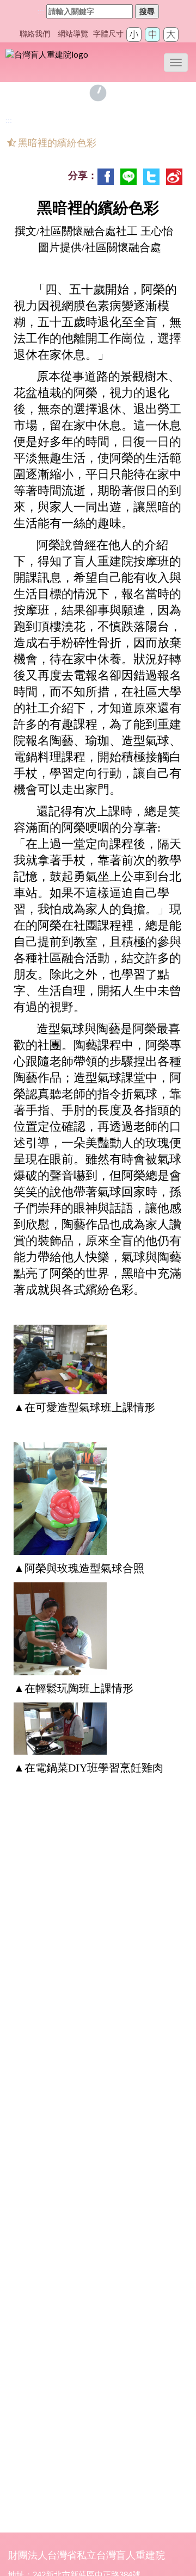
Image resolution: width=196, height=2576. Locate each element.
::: (41, 11)
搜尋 (147, 11)
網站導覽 (73, 34)
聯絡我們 (35, 34)
